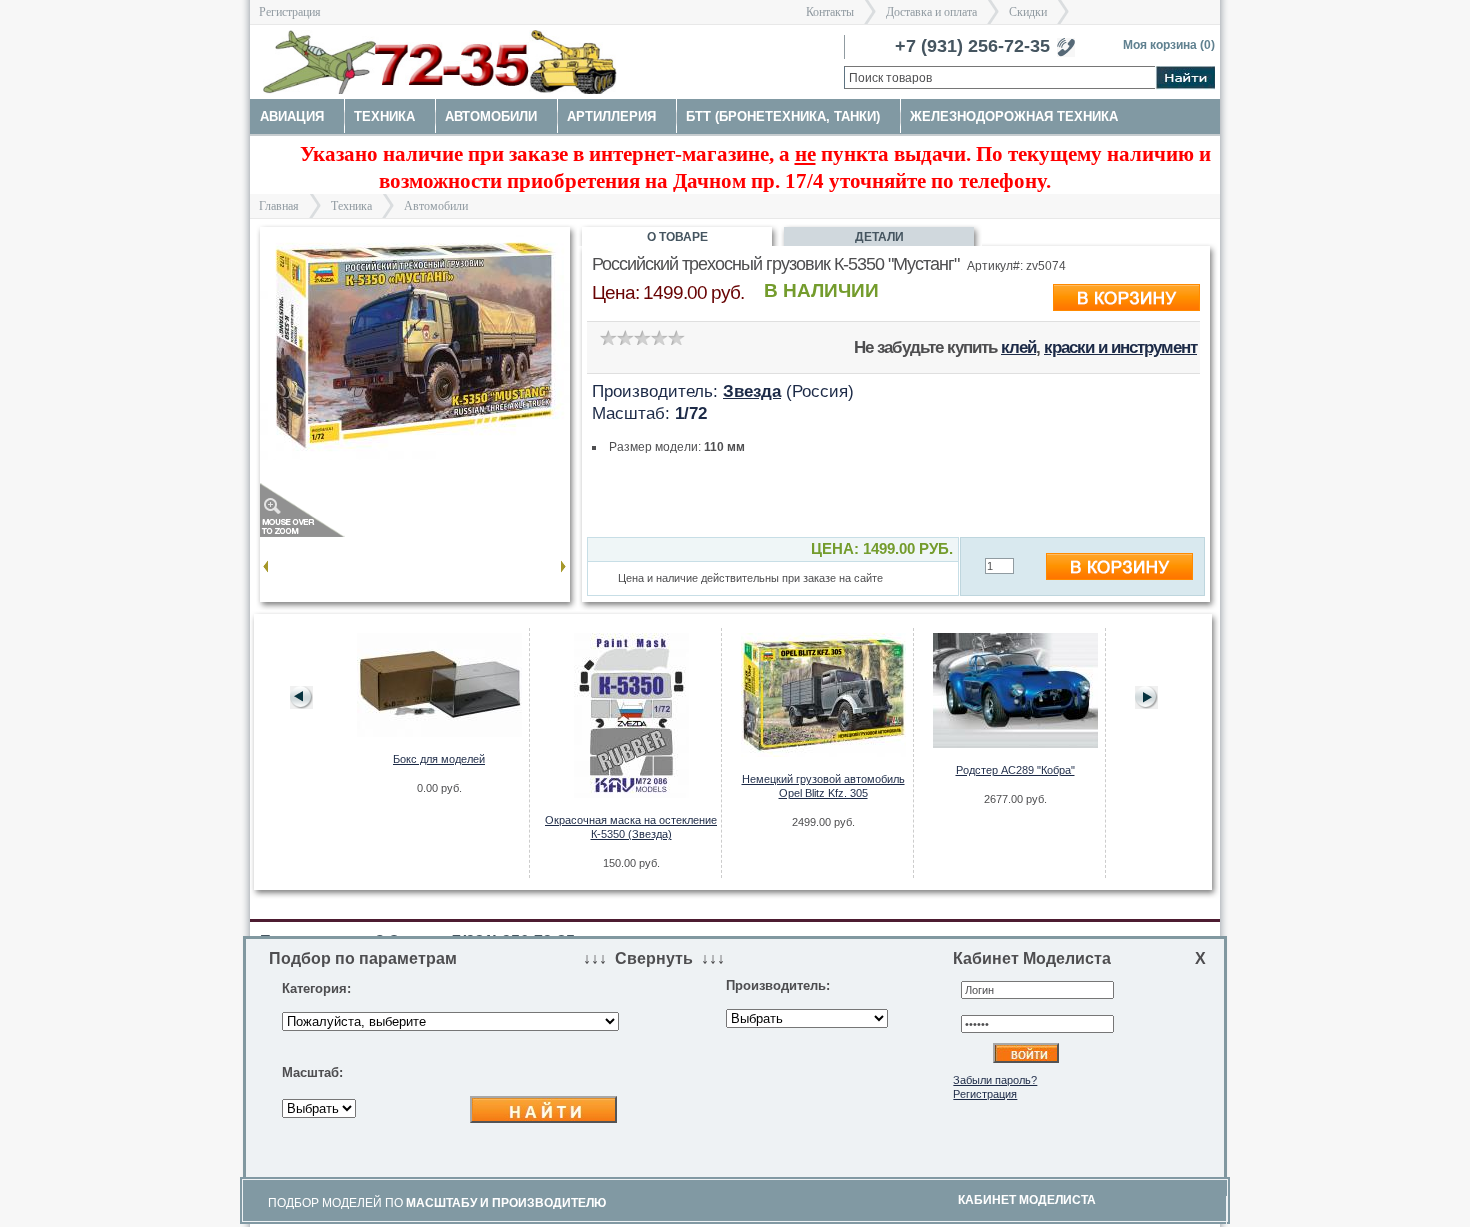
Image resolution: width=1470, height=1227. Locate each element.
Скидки (1028, 12)
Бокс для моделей (439, 759)
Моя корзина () (1169, 45)
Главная (279, 206)
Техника (351, 206)
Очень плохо (607, 337)
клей (1018, 347)
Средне (641, 337)
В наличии (821, 290)
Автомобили (436, 206)
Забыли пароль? (995, 1080)
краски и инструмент (1120, 347)
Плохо (624, 337)
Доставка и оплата (931, 12)
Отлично (675, 337)
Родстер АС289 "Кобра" (1015, 770)
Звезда (752, 391)
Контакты (830, 12)
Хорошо (658, 337)
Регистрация (290, 12)
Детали (879, 237)
